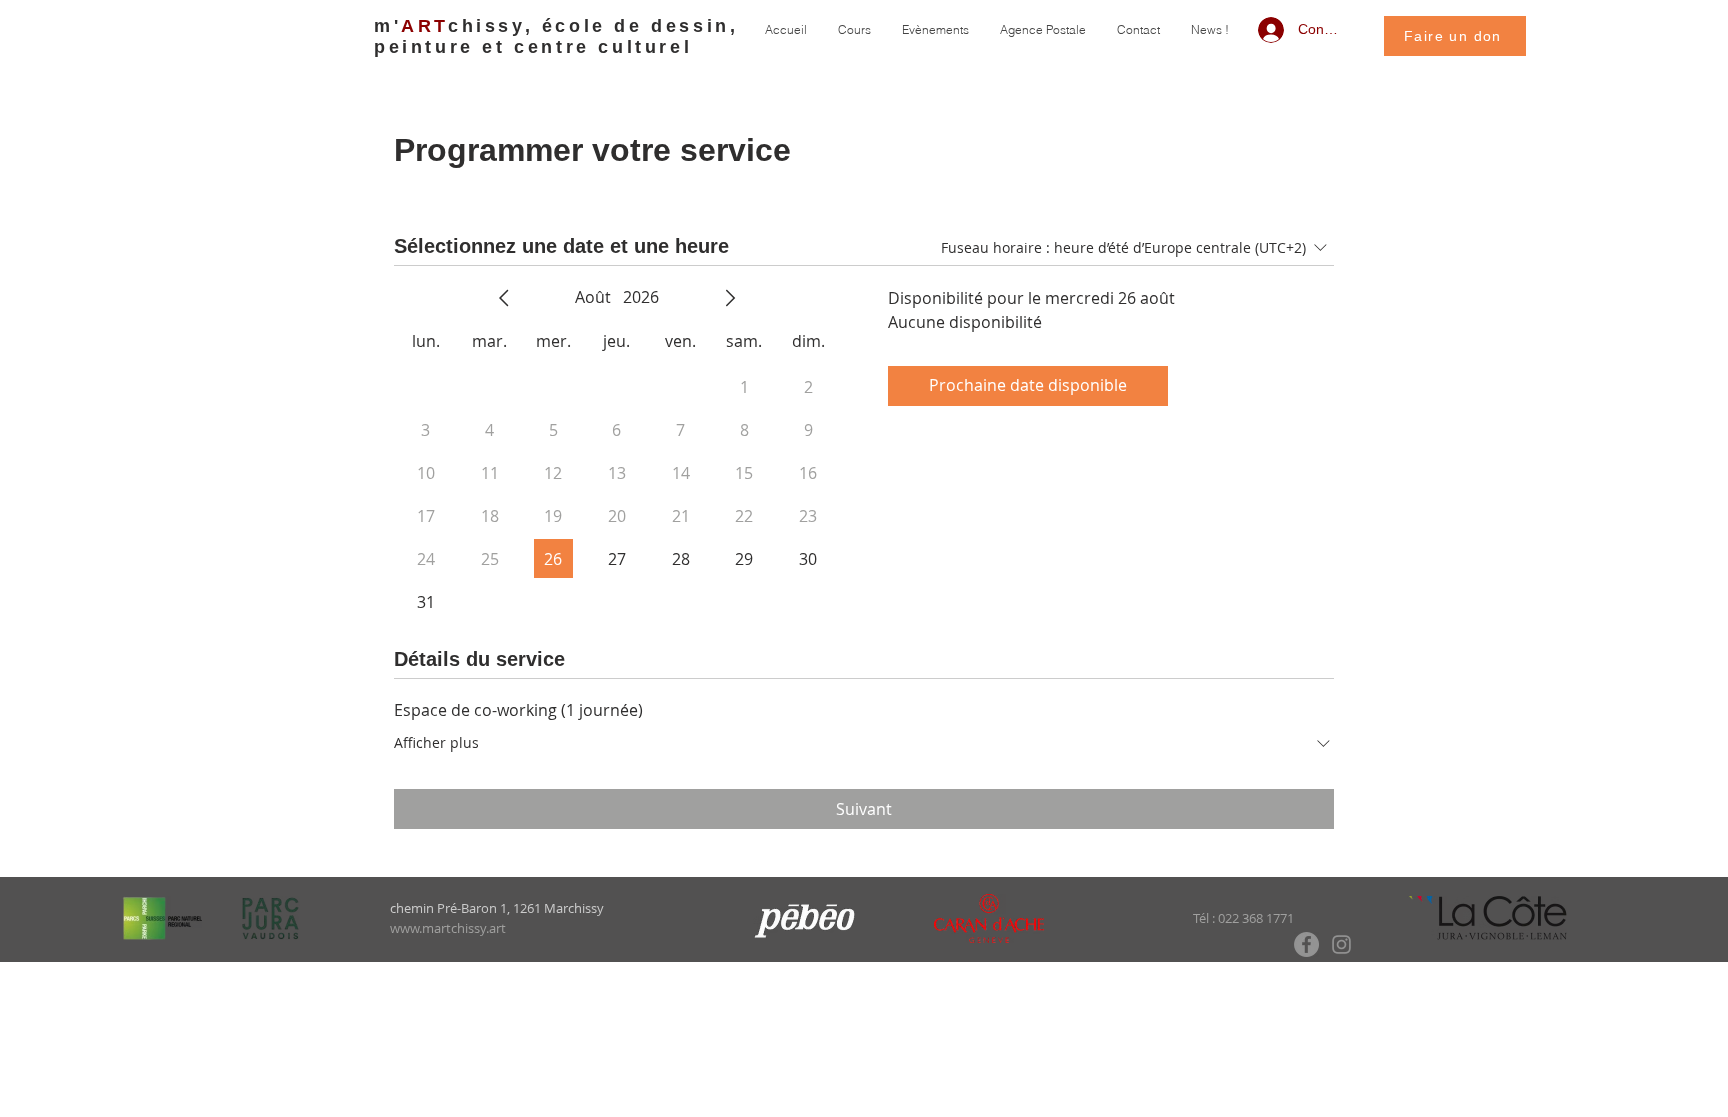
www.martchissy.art (448, 928)
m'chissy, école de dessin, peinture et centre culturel (556, 36)
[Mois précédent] (504, 298)
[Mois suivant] (730, 298)
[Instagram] (1341, 944)
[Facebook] (1306, 944)
